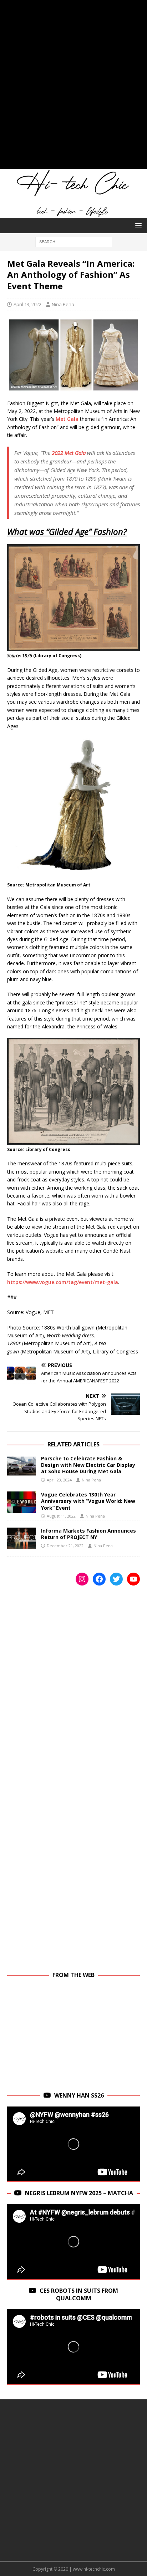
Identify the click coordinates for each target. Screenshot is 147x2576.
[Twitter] (116, 1579)
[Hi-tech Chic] (73, 214)
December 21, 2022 (65, 1546)
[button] (137, 225)
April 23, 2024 (59, 1480)
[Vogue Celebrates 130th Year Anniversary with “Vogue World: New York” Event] (21, 1502)
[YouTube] (133, 1579)
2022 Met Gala (69, 453)
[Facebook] (99, 1579)
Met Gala (67, 419)
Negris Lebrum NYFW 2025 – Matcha (79, 2193)
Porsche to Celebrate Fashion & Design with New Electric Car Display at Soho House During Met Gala (88, 1465)
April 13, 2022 (27, 304)
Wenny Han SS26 (79, 2095)
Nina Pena (63, 304)
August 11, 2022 (61, 1516)
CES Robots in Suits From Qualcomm (79, 2294)
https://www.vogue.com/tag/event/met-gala (63, 1282)
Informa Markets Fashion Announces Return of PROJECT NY (88, 1534)
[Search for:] (74, 241)
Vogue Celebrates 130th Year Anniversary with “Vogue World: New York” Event (88, 1501)
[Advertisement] (73, 88)
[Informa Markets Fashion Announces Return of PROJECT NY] (21, 1538)
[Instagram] (82, 1579)
